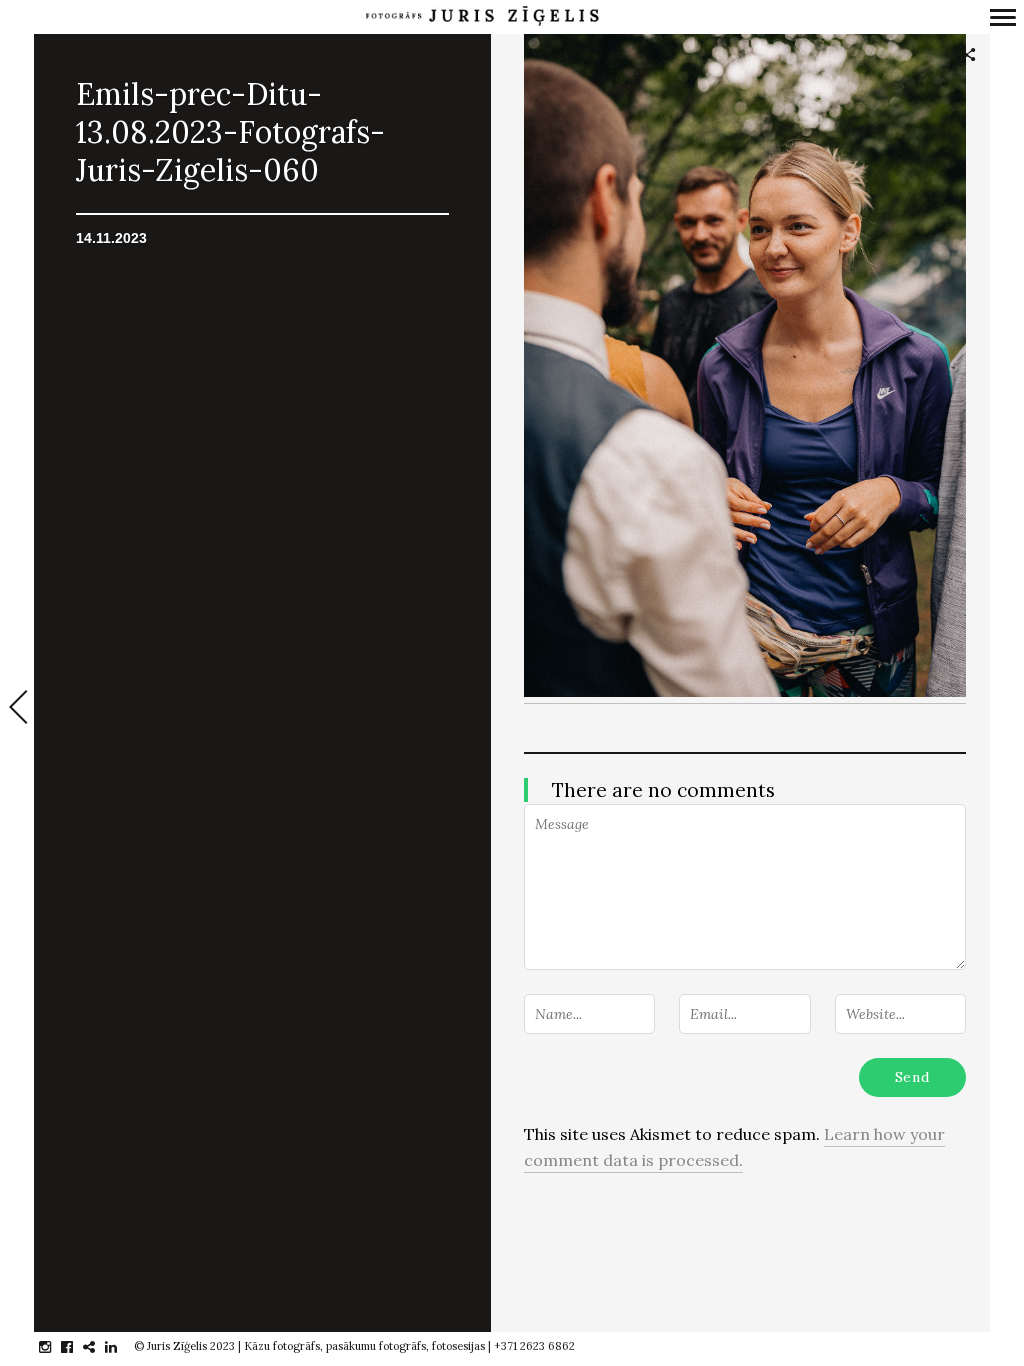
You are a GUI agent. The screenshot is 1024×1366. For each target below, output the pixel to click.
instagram (55, 1347)
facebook (77, 1347)
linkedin (121, 1347)
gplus (99, 1347)
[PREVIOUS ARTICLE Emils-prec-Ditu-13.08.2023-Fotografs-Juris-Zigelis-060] (17, 709)
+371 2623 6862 (534, 1346)
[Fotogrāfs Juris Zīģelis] (482, 16)
